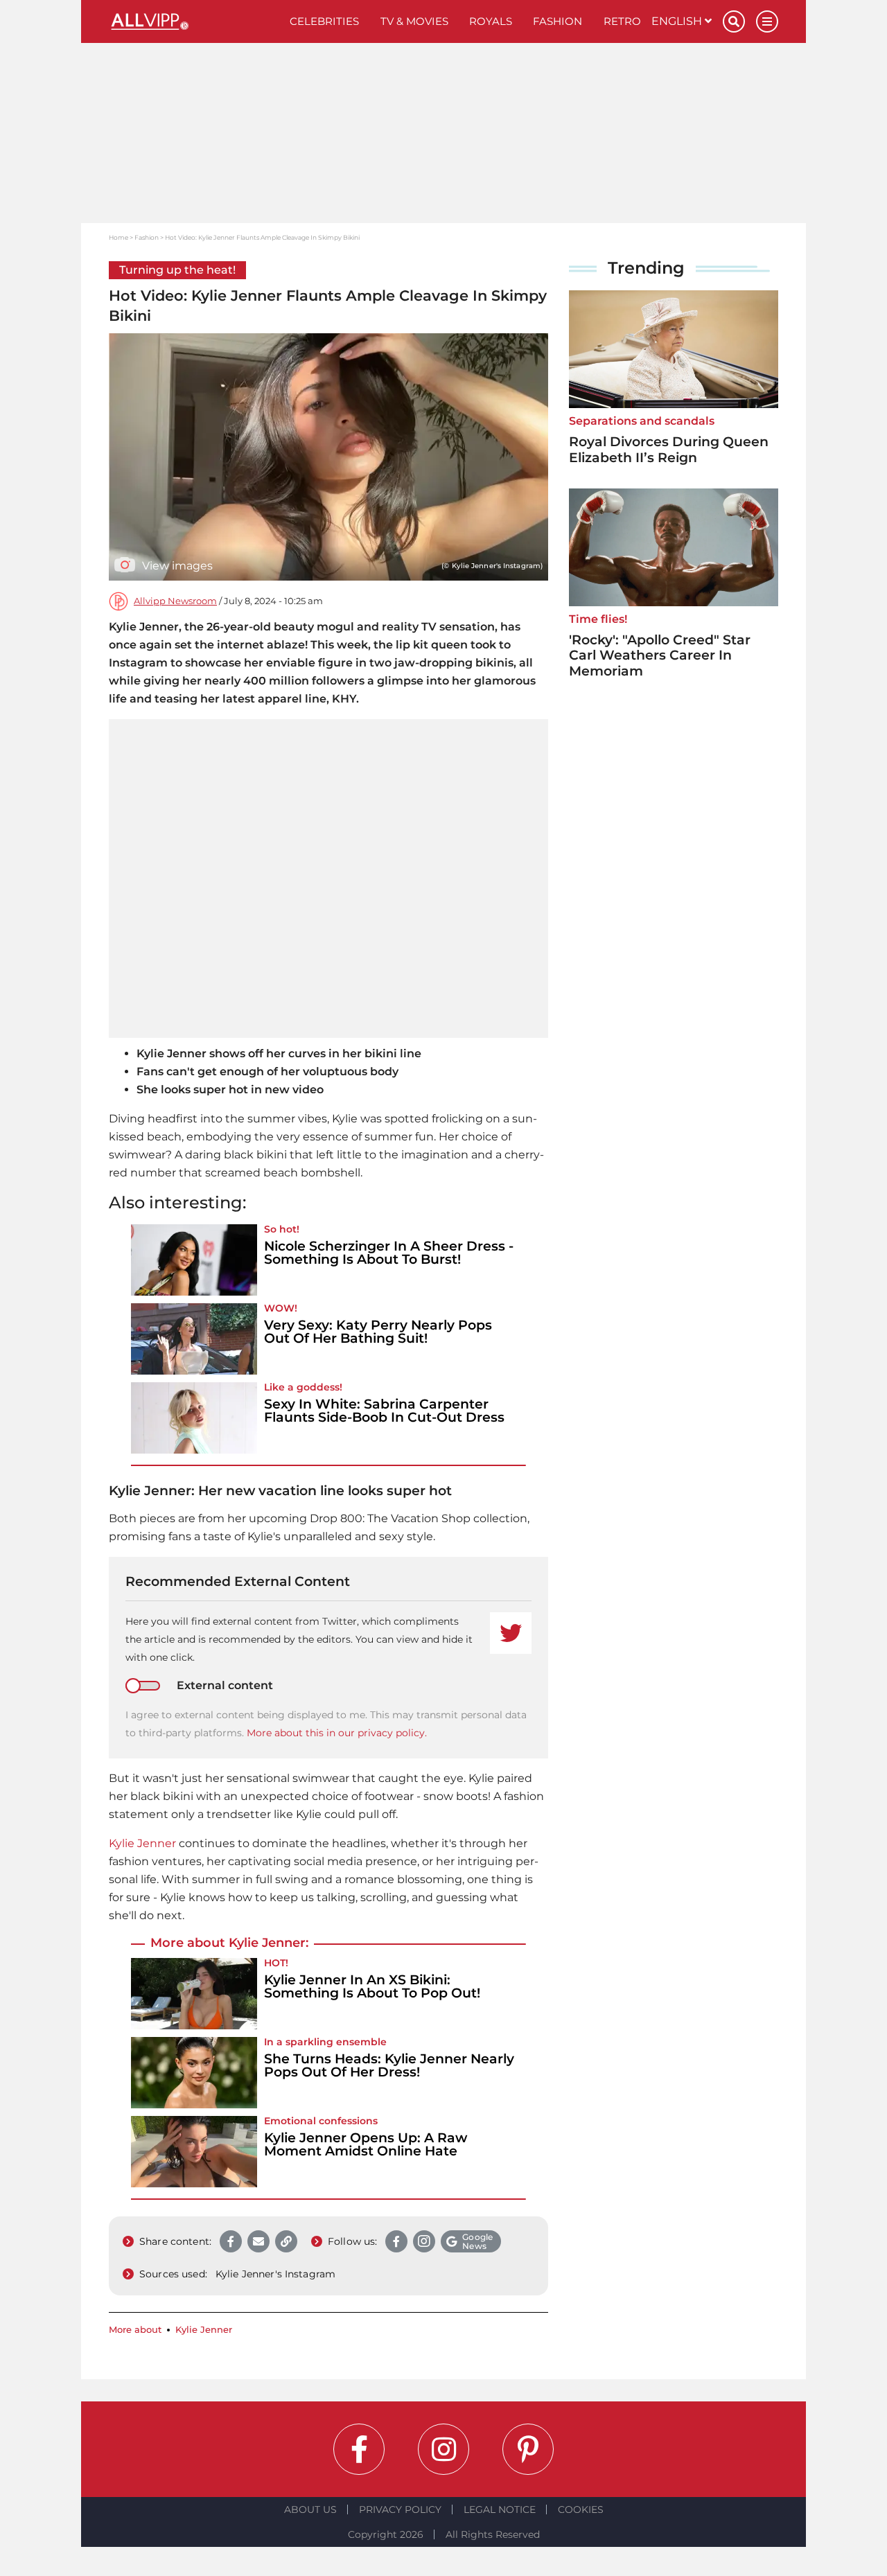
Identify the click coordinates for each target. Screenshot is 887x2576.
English (678, 21)
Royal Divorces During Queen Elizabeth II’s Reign (669, 450)
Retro (622, 21)
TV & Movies (414, 21)
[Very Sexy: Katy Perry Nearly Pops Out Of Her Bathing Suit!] (194, 1339)
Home (118, 237)
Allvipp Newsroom (175, 601)
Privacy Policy (400, 2509)
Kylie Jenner (142, 1843)
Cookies (581, 2509)
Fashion (557, 21)
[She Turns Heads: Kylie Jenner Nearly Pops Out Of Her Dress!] (194, 2073)
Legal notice (500, 2509)
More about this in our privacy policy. (337, 1733)
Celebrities (324, 21)
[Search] (734, 21)
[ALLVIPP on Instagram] (443, 2449)
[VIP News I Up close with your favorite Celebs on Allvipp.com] (194, 21)
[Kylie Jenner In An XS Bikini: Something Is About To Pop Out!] (194, 1994)
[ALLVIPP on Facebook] (359, 2449)
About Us (310, 2509)
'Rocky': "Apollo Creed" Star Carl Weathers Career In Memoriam (660, 656)
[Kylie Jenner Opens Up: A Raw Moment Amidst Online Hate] (194, 2152)
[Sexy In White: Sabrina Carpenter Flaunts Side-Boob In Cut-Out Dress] (194, 1418)
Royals (491, 21)
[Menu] (767, 21)
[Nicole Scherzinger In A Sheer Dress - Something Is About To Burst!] (194, 1260)
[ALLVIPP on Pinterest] (528, 2449)
